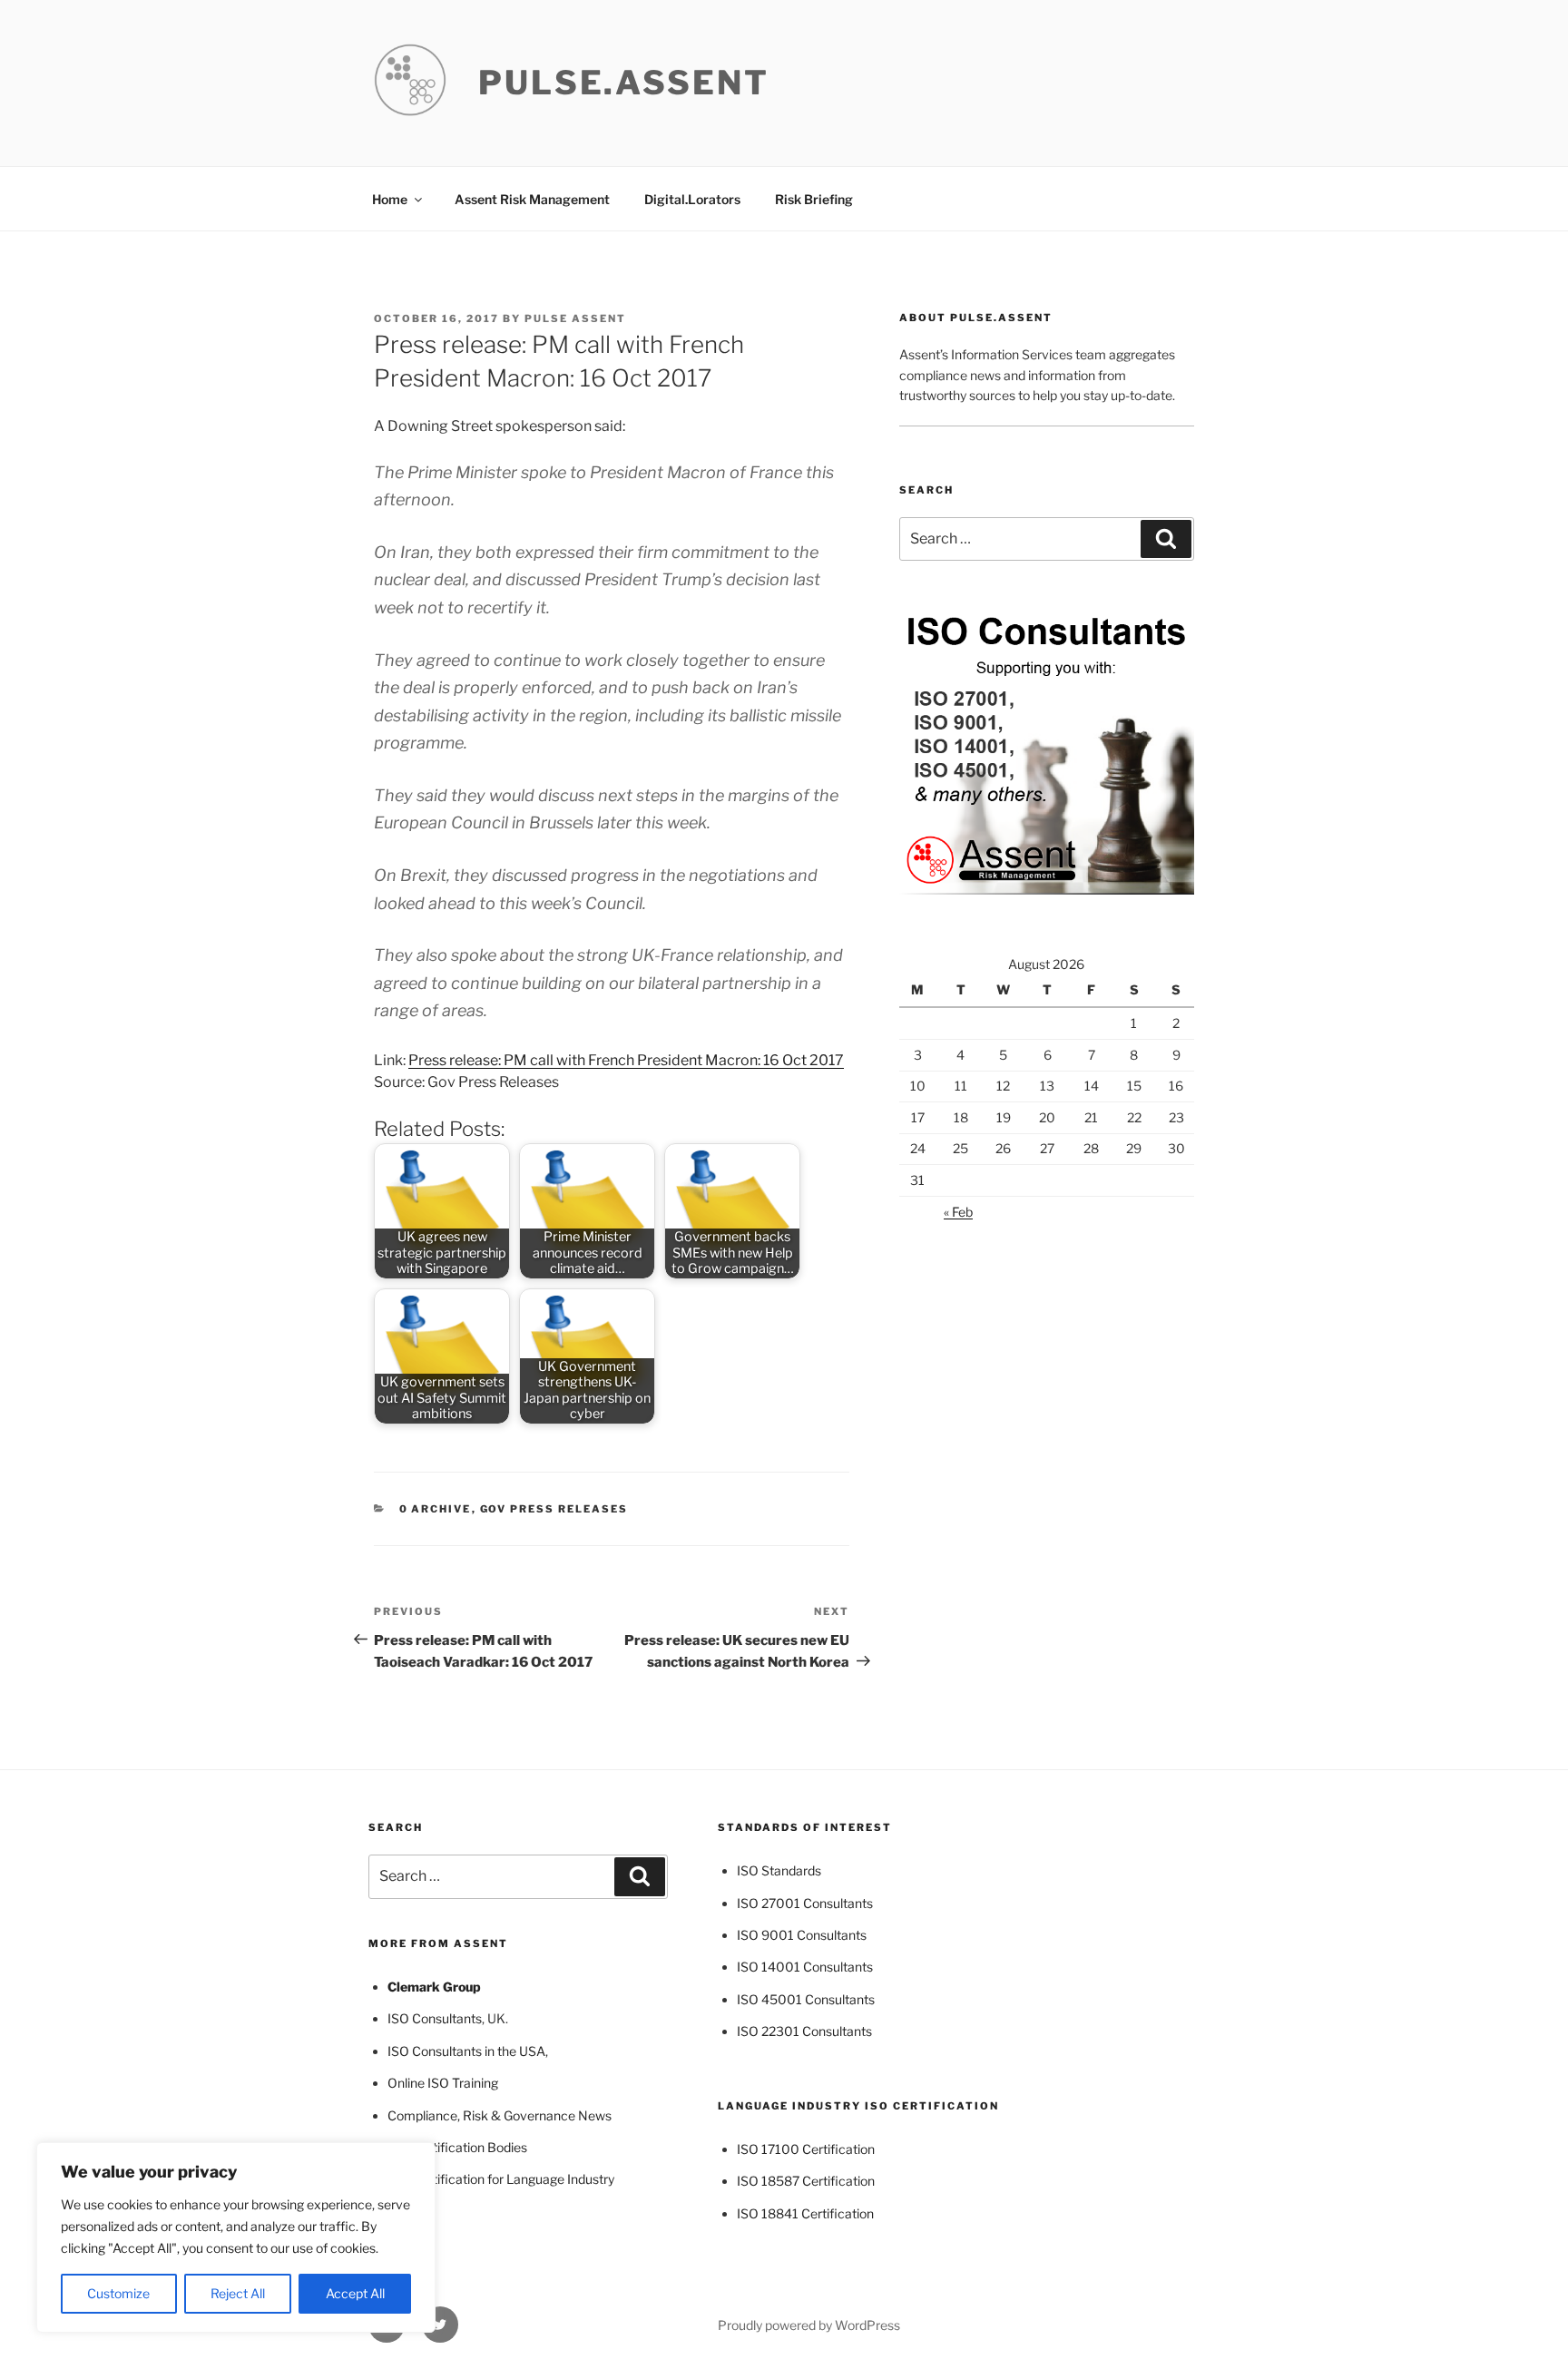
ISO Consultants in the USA (466, 2051)
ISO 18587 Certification (806, 2181)
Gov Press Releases (554, 1509)
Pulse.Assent (624, 83)
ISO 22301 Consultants (804, 2031)
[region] (236, 2237)
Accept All (355, 2293)
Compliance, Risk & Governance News (500, 2115)
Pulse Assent (575, 318)
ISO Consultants (435, 2018)
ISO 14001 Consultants (805, 1967)
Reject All (238, 2293)
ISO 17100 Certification (806, 2149)
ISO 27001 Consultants (805, 1903)
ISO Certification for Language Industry (501, 2179)
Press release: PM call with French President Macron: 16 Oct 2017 (626, 1060)
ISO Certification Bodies (457, 2147)
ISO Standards (779, 1870)
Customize (118, 2293)
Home (390, 199)
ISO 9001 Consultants (802, 1935)
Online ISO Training (443, 2083)
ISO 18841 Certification (805, 2213)
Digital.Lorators (692, 199)
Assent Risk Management (532, 199)
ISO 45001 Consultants (806, 1999)
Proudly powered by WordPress (809, 2325)
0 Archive (436, 1509)
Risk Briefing (814, 199)
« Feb (958, 1212)
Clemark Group (434, 1987)
